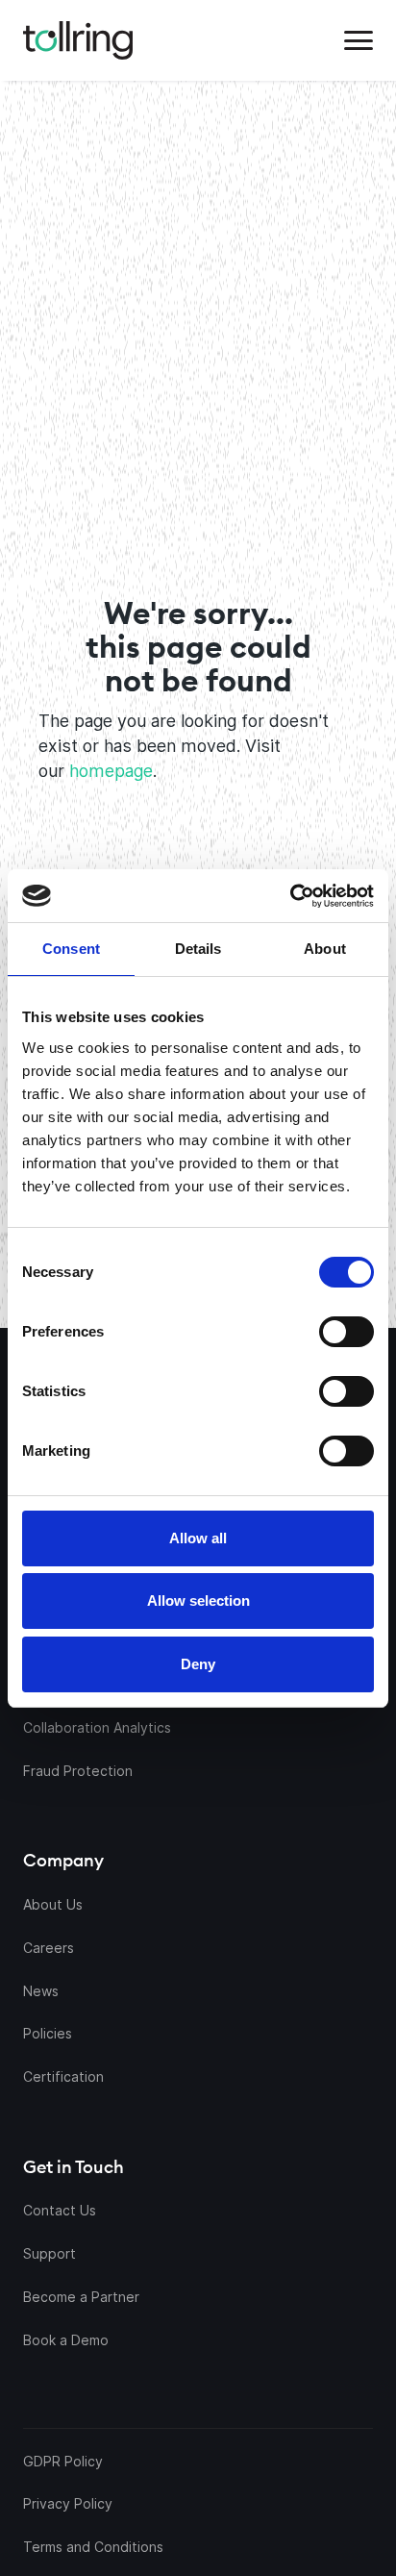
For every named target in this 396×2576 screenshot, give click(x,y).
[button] (359, 40)
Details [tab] (198, 949)
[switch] (346, 1332)
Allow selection (198, 1601)
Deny (198, 1664)
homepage (111, 771)
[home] (78, 40)
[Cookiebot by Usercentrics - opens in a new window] (286, 896)
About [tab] (325, 949)
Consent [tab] (71, 949)
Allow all (198, 1538)
